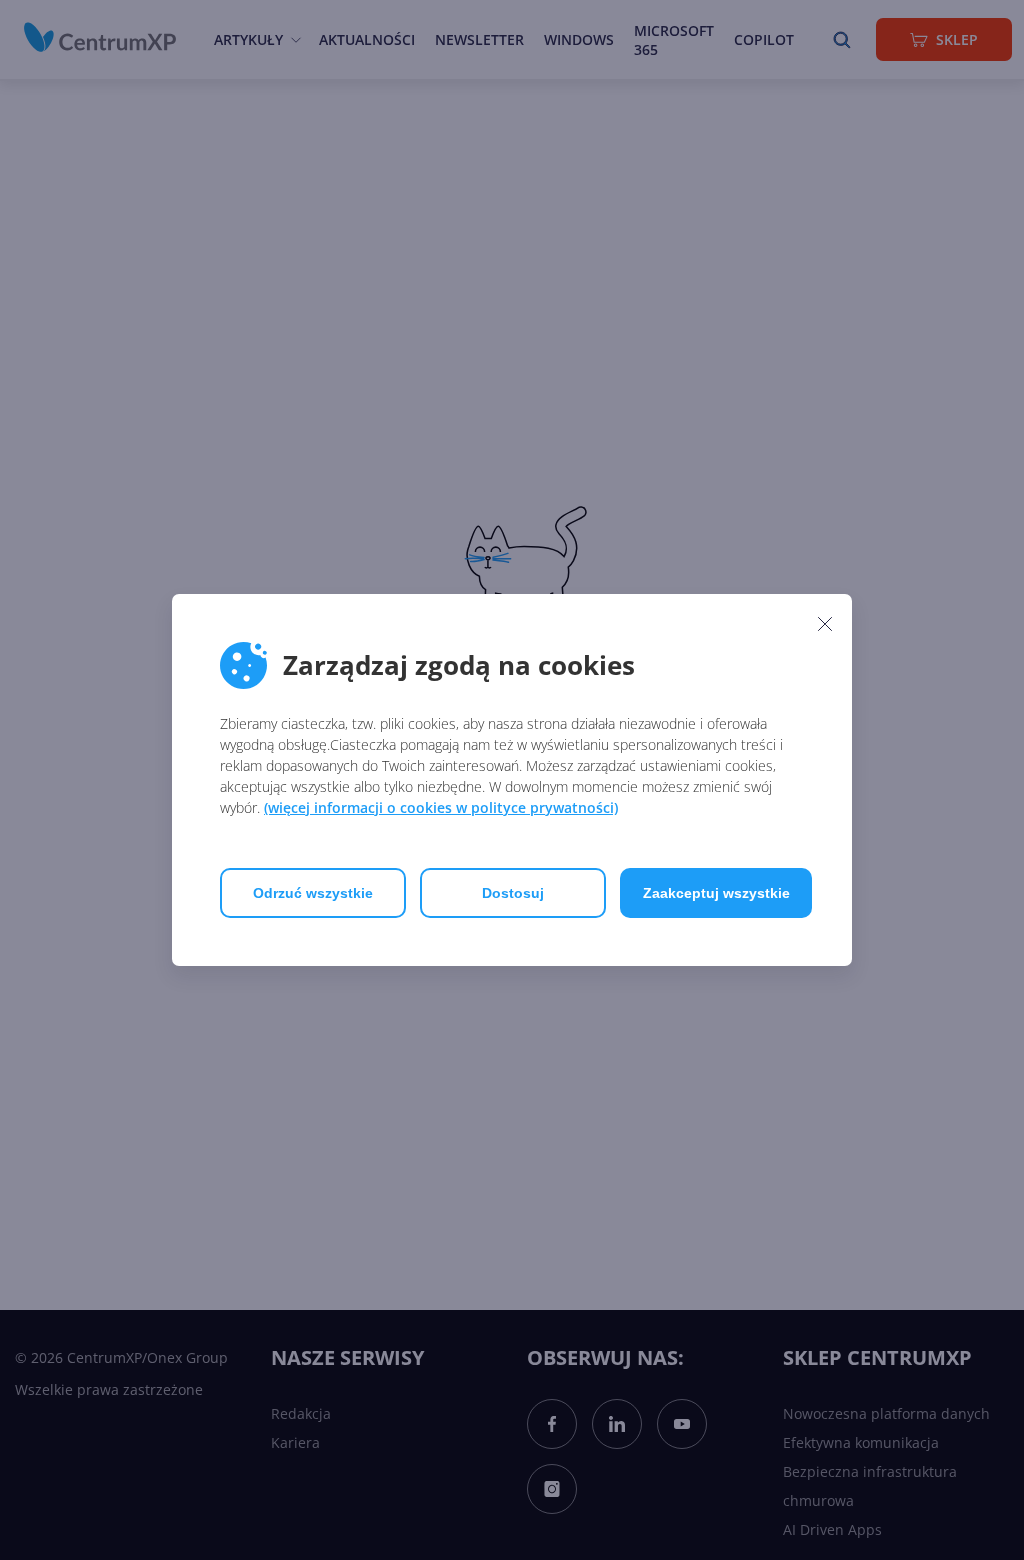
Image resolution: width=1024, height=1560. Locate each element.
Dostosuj (513, 893)
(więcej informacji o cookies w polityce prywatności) (441, 807)
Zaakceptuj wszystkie (716, 893)
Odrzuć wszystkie (313, 893)
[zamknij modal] (825, 623)
